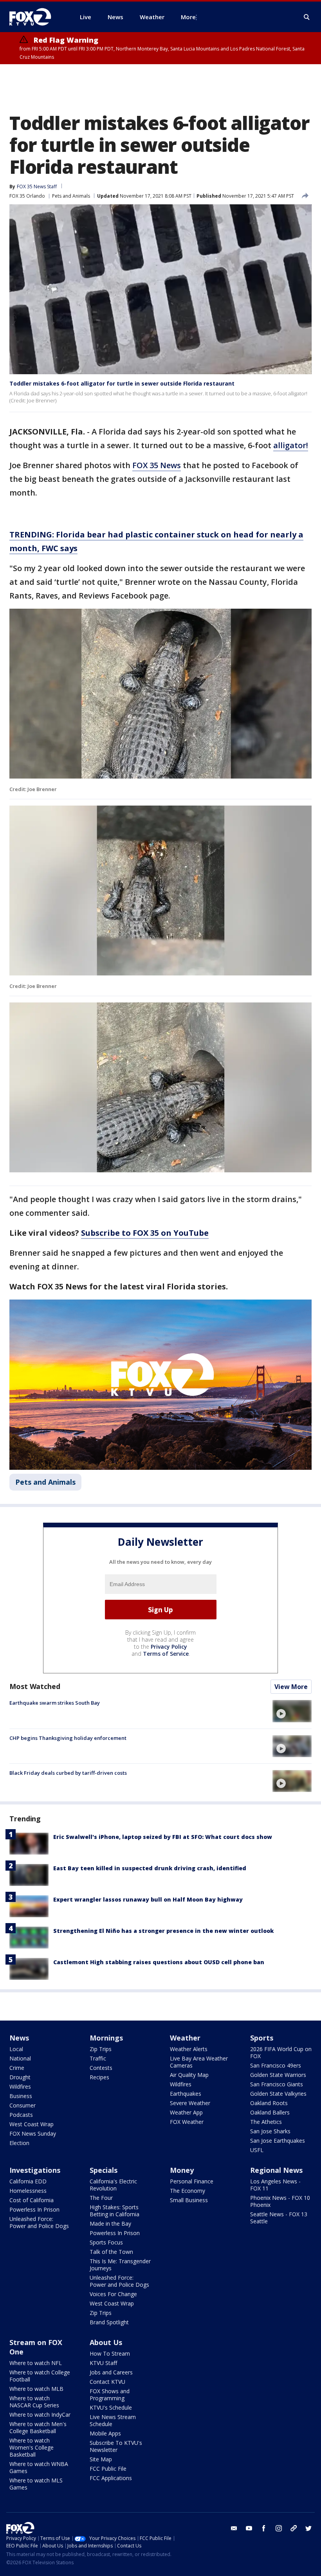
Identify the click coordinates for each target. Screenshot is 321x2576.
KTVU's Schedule (111, 2407)
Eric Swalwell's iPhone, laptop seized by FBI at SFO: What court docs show (163, 1837)
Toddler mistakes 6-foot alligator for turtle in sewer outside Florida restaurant (122, 383)
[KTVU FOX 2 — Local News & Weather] (35, 17)
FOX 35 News (157, 465)
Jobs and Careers (111, 2372)
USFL (257, 2150)
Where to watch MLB (36, 2389)
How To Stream (110, 2353)
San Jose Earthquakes (278, 2141)
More (188, 17)
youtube (249, 2528)
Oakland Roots (269, 2103)
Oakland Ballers (270, 2112)
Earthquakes (186, 2094)
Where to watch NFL (36, 2363)
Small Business (189, 2200)
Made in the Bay (110, 2224)
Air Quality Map (189, 2075)
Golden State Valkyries (278, 2094)
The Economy (188, 2191)
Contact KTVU (107, 2382)
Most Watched (35, 1686)
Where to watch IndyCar (40, 2415)
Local (16, 2049)
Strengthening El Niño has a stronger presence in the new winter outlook (163, 1931)
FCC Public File (108, 2469)
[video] (292, 1711)
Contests (101, 2068)
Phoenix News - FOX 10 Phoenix (280, 2201)
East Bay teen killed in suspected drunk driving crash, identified (150, 1868)
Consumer (23, 2105)
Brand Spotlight (109, 2322)
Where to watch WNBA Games (39, 2467)
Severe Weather (190, 2103)
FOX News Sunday (33, 2133)
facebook (264, 2528)
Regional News (276, 2170)
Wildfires (20, 2087)
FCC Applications (111, 2478)
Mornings (106, 2038)
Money (182, 2170)
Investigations (35, 2170)
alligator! (291, 445)
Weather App (186, 2112)
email (234, 2528)
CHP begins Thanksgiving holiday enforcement (68, 1738)
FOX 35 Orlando (27, 196)
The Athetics (266, 2122)
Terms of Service (166, 1654)
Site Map (101, 2459)
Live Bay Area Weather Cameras (199, 2062)
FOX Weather (187, 2122)
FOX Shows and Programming (110, 2395)
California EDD (28, 2181)
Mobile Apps (105, 2433)
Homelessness (28, 2191)
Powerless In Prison (34, 2209)
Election (19, 2143)
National (20, 2058)
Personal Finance (192, 2181)
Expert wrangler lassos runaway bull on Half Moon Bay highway (148, 1899)
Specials (104, 2170)
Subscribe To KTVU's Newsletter (116, 2446)
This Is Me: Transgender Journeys (120, 2265)
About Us (106, 2342)
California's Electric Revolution (113, 2185)
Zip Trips (101, 2049)
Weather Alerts (189, 2049)
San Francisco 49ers (276, 2065)
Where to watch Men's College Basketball (38, 2427)
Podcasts (21, 2115)
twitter (308, 2528)
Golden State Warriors (278, 2075)
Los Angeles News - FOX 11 (275, 2185)
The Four (101, 2198)
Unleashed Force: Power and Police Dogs (39, 2222)
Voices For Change (113, 2294)
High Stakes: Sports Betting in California (115, 2211)
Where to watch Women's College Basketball (32, 2447)
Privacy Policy (169, 1647)
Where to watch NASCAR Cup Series (34, 2402)
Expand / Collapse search (307, 17)
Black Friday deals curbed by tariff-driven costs (68, 1773)
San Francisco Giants (277, 2084)
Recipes (99, 2077)
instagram (279, 2528)
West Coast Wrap (32, 2124)
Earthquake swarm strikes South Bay (55, 1703)
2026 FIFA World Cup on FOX (281, 2052)
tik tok (294, 2528)
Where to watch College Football (40, 2376)
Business (21, 2096)
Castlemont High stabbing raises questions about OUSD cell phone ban (159, 1962)
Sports (262, 2038)
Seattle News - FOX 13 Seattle (279, 2218)
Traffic (98, 2058)
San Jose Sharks (270, 2131)
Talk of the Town (111, 2252)
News (19, 2038)
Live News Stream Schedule (113, 2420)
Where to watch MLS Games (36, 2484)
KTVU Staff (103, 2363)
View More (291, 1687)
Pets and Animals (71, 196)
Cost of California (32, 2200)
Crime (17, 2068)
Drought (20, 2077)
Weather (185, 2038)
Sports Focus (106, 2242)
